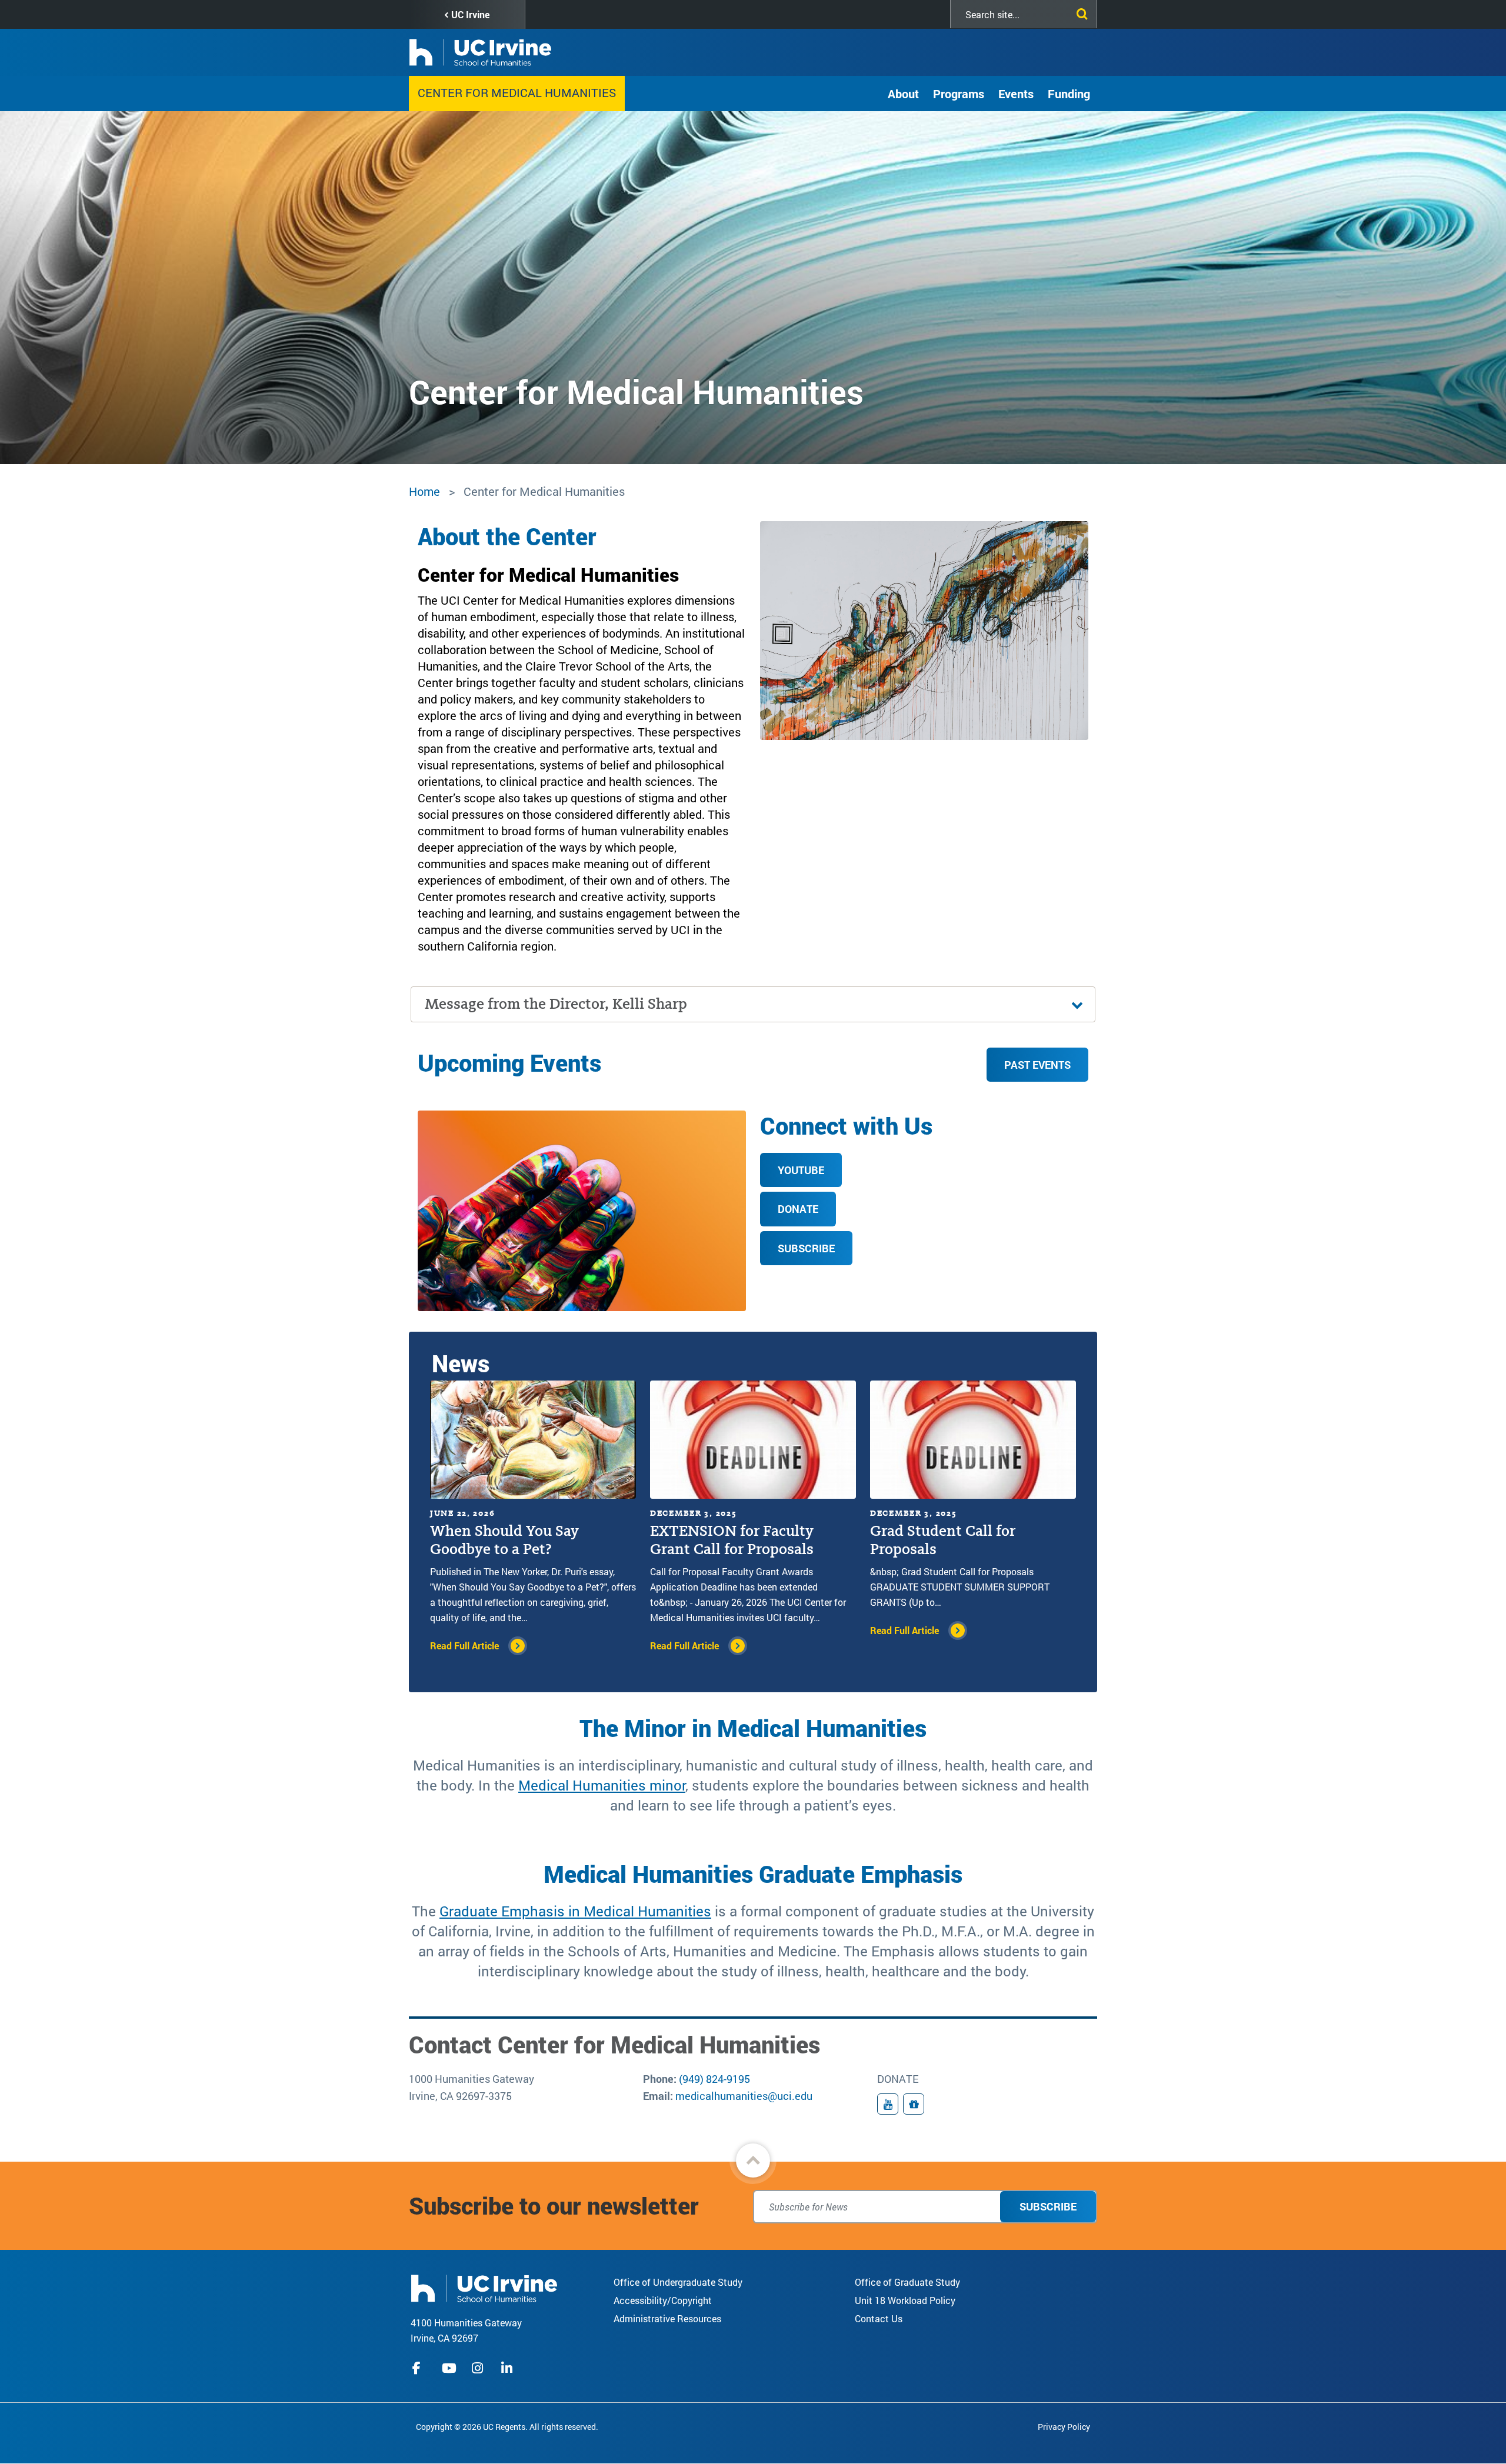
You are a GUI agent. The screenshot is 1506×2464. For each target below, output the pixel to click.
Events (1016, 94)
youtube (449, 2368)
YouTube (801, 1170)
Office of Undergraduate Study (678, 2282)
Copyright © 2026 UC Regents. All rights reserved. (507, 2427)
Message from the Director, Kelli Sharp (556, 1004)
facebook (419, 2368)
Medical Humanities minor (602, 1785)
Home (424, 491)
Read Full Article (464, 1646)
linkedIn (508, 2368)
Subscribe (806, 1248)
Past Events (1037, 1065)
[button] (753, 2160)
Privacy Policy (1064, 2427)
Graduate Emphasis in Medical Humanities (575, 1911)
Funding (1069, 94)
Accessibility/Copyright (663, 2300)
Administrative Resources (667, 2318)
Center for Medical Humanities (517, 92)
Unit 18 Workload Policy (905, 2300)
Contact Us (879, 2318)
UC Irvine (470, 14)
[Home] (484, 2287)
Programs (959, 94)
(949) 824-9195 (714, 2079)
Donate (798, 1209)
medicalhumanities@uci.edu (744, 2096)
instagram (479, 2368)
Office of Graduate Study (907, 2282)
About (903, 94)
